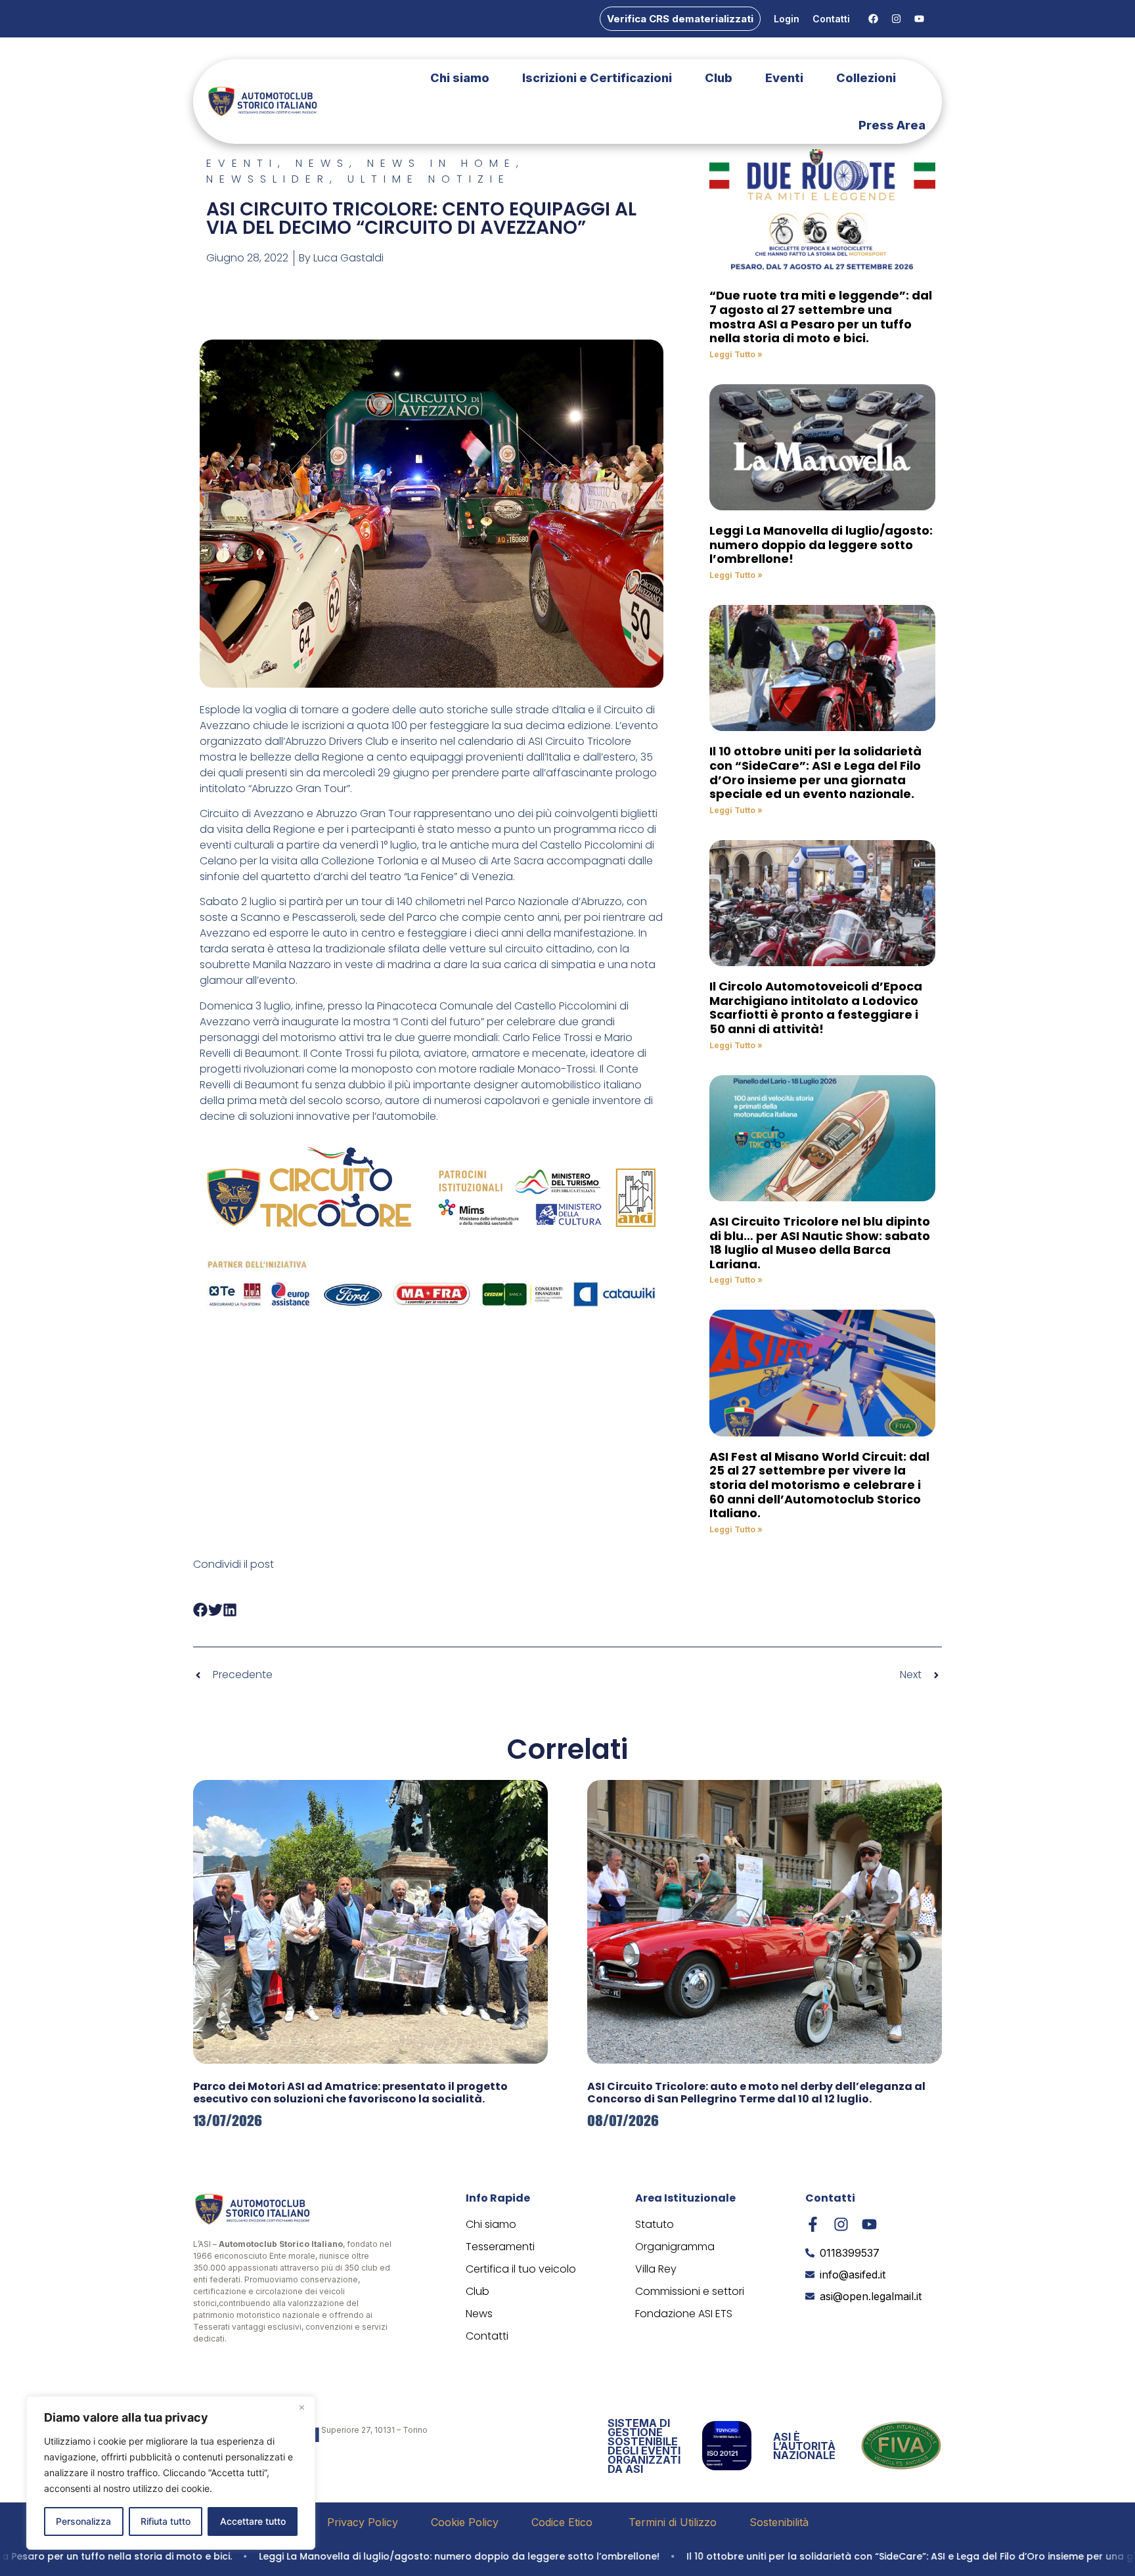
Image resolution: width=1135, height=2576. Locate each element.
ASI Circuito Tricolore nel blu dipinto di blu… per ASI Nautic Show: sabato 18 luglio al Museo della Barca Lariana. (820, 1243)
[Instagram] (896, 19)
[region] (171, 2473)
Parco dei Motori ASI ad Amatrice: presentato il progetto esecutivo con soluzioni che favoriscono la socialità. (350, 2093)
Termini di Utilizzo (673, 2522)
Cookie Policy (465, 2522)
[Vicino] (301, 2407)
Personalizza (83, 2521)
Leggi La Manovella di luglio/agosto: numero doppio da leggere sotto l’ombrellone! (821, 544)
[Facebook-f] (813, 2224)
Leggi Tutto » (736, 354)
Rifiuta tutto (166, 2521)
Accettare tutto (253, 2521)
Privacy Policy (363, 2522)
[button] (201, 1610)
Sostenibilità (779, 2522)
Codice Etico (564, 2522)
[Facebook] (873, 19)
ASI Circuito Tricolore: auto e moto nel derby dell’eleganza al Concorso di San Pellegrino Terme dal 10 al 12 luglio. (756, 2093)
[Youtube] (919, 19)
